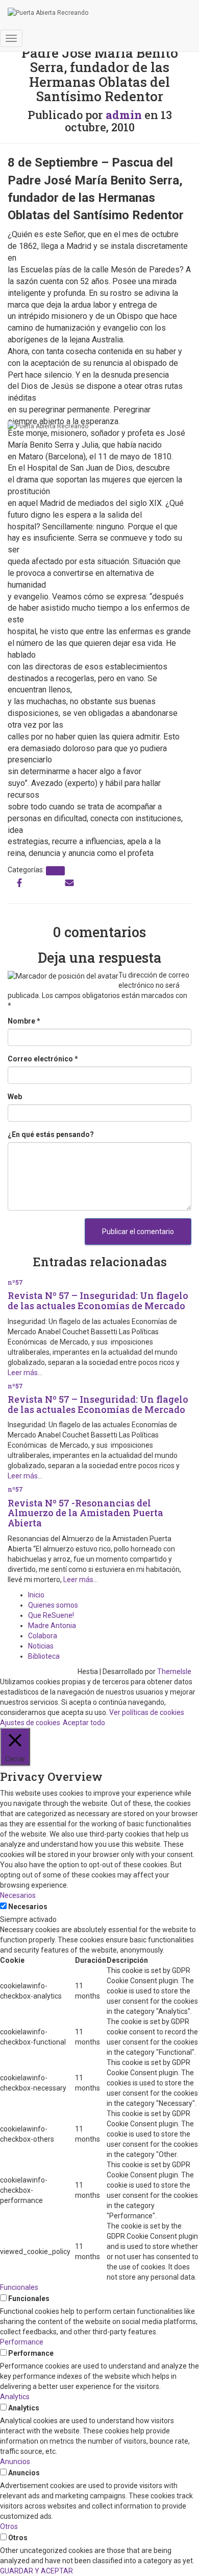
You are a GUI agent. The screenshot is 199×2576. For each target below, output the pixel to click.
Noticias (41, 1646)
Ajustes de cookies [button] (30, 1723)
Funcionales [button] (19, 2287)
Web (15, 1097)
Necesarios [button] (18, 1895)
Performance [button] (22, 2342)
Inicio (36, 1595)
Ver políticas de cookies (147, 1712)
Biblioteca (44, 1656)
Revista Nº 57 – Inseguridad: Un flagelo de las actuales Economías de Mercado (98, 1301)
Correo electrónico (43, 1059)
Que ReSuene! (51, 1615)
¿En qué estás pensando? (51, 1134)
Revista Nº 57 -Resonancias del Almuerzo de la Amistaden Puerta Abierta (85, 1513)
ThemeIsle (174, 1672)
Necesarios (28, 1907)
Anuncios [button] (15, 2462)
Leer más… (25, 1373)
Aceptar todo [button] (84, 1723)
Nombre (24, 1021)
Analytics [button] (15, 2397)
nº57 (55, 871)
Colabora (43, 1636)
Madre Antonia (52, 1626)
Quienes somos (53, 1605)
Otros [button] (9, 2526)
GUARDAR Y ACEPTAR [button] (36, 2571)
